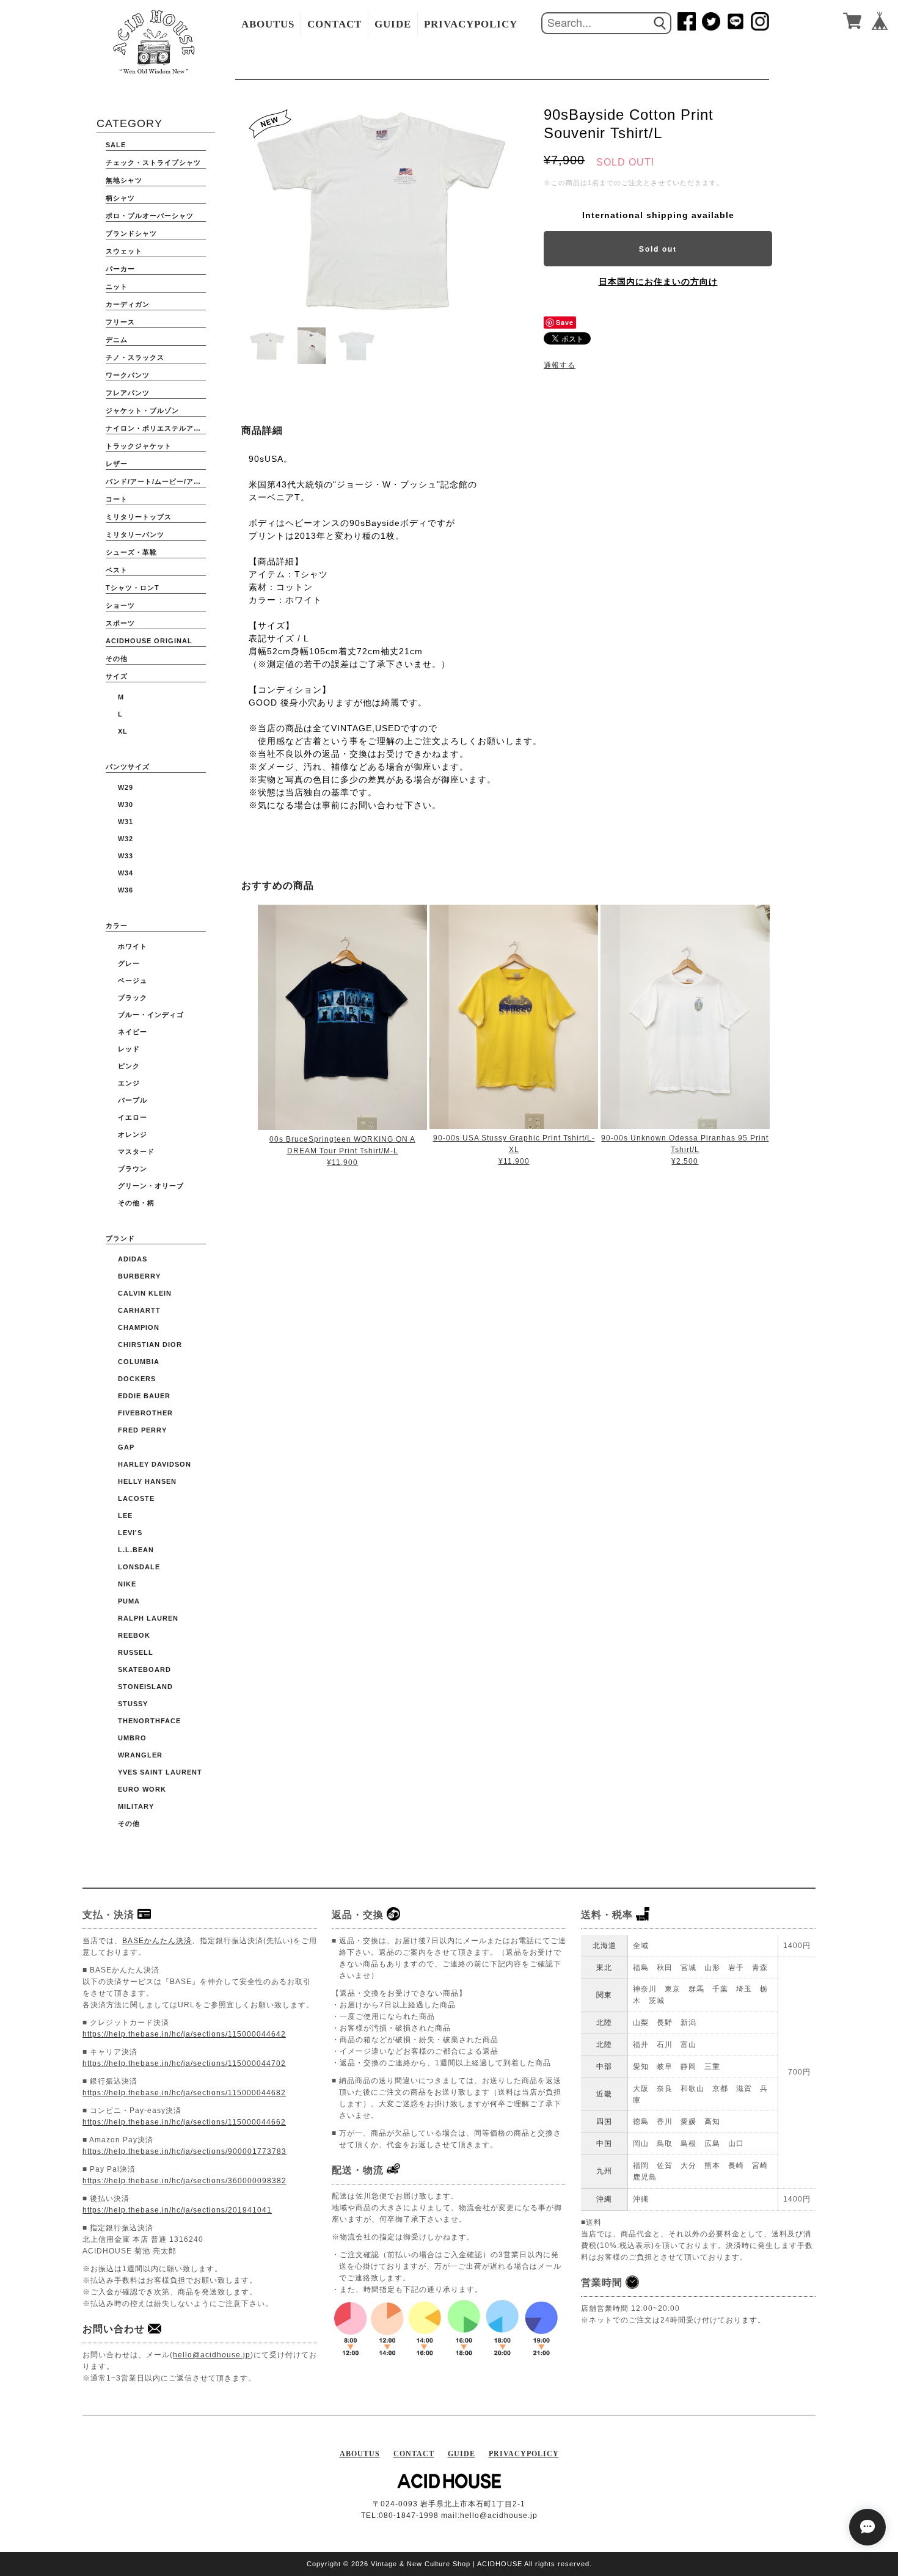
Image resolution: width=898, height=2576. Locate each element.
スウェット (124, 251)
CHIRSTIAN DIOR (150, 1345)
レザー (117, 464)
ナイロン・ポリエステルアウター (156, 428)
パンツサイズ (128, 767)
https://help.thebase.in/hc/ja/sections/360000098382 (184, 2181)
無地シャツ (124, 180)
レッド (129, 1049)
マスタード (136, 1151)
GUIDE (393, 24)
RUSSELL (136, 1652)
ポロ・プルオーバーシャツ (150, 216)
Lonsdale (139, 1567)
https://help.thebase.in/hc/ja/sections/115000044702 (184, 2063)
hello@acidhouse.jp (212, 2355)
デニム (117, 340)
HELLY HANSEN (147, 1481)
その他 (117, 659)
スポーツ (120, 623)
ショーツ (120, 605)
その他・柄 (136, 1203)
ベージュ (133, 980)
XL (123, 731)
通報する (560, 365)
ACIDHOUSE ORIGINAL (149, 641)
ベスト (117, 570)
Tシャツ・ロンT (133, 588)
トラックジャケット (139, 446)
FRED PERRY (142, 1430)
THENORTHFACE (149, 1721)
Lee (125, 1516)
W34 (126, 873)
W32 (126, 839)
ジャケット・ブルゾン (142, 410)
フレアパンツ (128, 393)
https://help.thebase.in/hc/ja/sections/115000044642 (184, 2034)
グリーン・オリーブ (151, 1186)
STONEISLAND (145, 1687)
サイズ (117, 676)
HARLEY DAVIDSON (155, 1464)
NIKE (127, 1584)
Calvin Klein (145, 1293)
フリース (120, 322)
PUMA (129, 1601)
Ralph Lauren (148, 1618)
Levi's (130, 1533)
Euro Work (142, 1789)
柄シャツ (120, 198)
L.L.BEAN (136, 1550)
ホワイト (133, 946)
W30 (126, 805)
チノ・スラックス (135, 357)
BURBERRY (139, 1276)
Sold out (658, 249)
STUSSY (133, 1704)
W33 (126, 856)
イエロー (133, 1117)
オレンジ (133, 1134)
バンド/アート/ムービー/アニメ (156, 481)
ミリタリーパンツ (135, 535)
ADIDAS (133, 1259)
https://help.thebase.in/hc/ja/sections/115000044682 (184, 2093)
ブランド (120, 1238)
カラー (117, 925)
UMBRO (132, 1738)
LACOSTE (136, 1498)
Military (136, 1806)
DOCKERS (137, 1379)
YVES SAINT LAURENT (160, 1772)
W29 (126, 787)
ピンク (129, 1066)
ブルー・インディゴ (151, 1015)
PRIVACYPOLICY (471, 24)
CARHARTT (139, 1310)
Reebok (134, 1635)
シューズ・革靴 (131, 552)
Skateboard (144, 1669)
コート (117, 499)
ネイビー (133, 1032)
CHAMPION (139, 1327)
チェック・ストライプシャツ (153, 162)
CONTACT (334, 24)
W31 (126, 822)
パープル (133, 1100)
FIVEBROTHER (145, 1413)
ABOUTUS (268, 24)
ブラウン (133, 1169)
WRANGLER (140, 1755)
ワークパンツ (128, 375)
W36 (126, 890)
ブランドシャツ (131, 233)
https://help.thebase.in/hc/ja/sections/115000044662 (184, 2122)
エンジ (129, 1083)
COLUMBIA (139, 1362)
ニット (117, 286)
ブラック (133, 998)
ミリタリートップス (139, 517)
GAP (126, 1447)
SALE (116, 145)
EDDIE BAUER (144, 1396)
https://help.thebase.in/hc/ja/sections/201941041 (177, 2210)
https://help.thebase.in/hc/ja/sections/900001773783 (184, 2151)
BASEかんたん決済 (157, 1941)
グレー (129, 963)
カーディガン (128, 304)
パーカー (120, 269)
